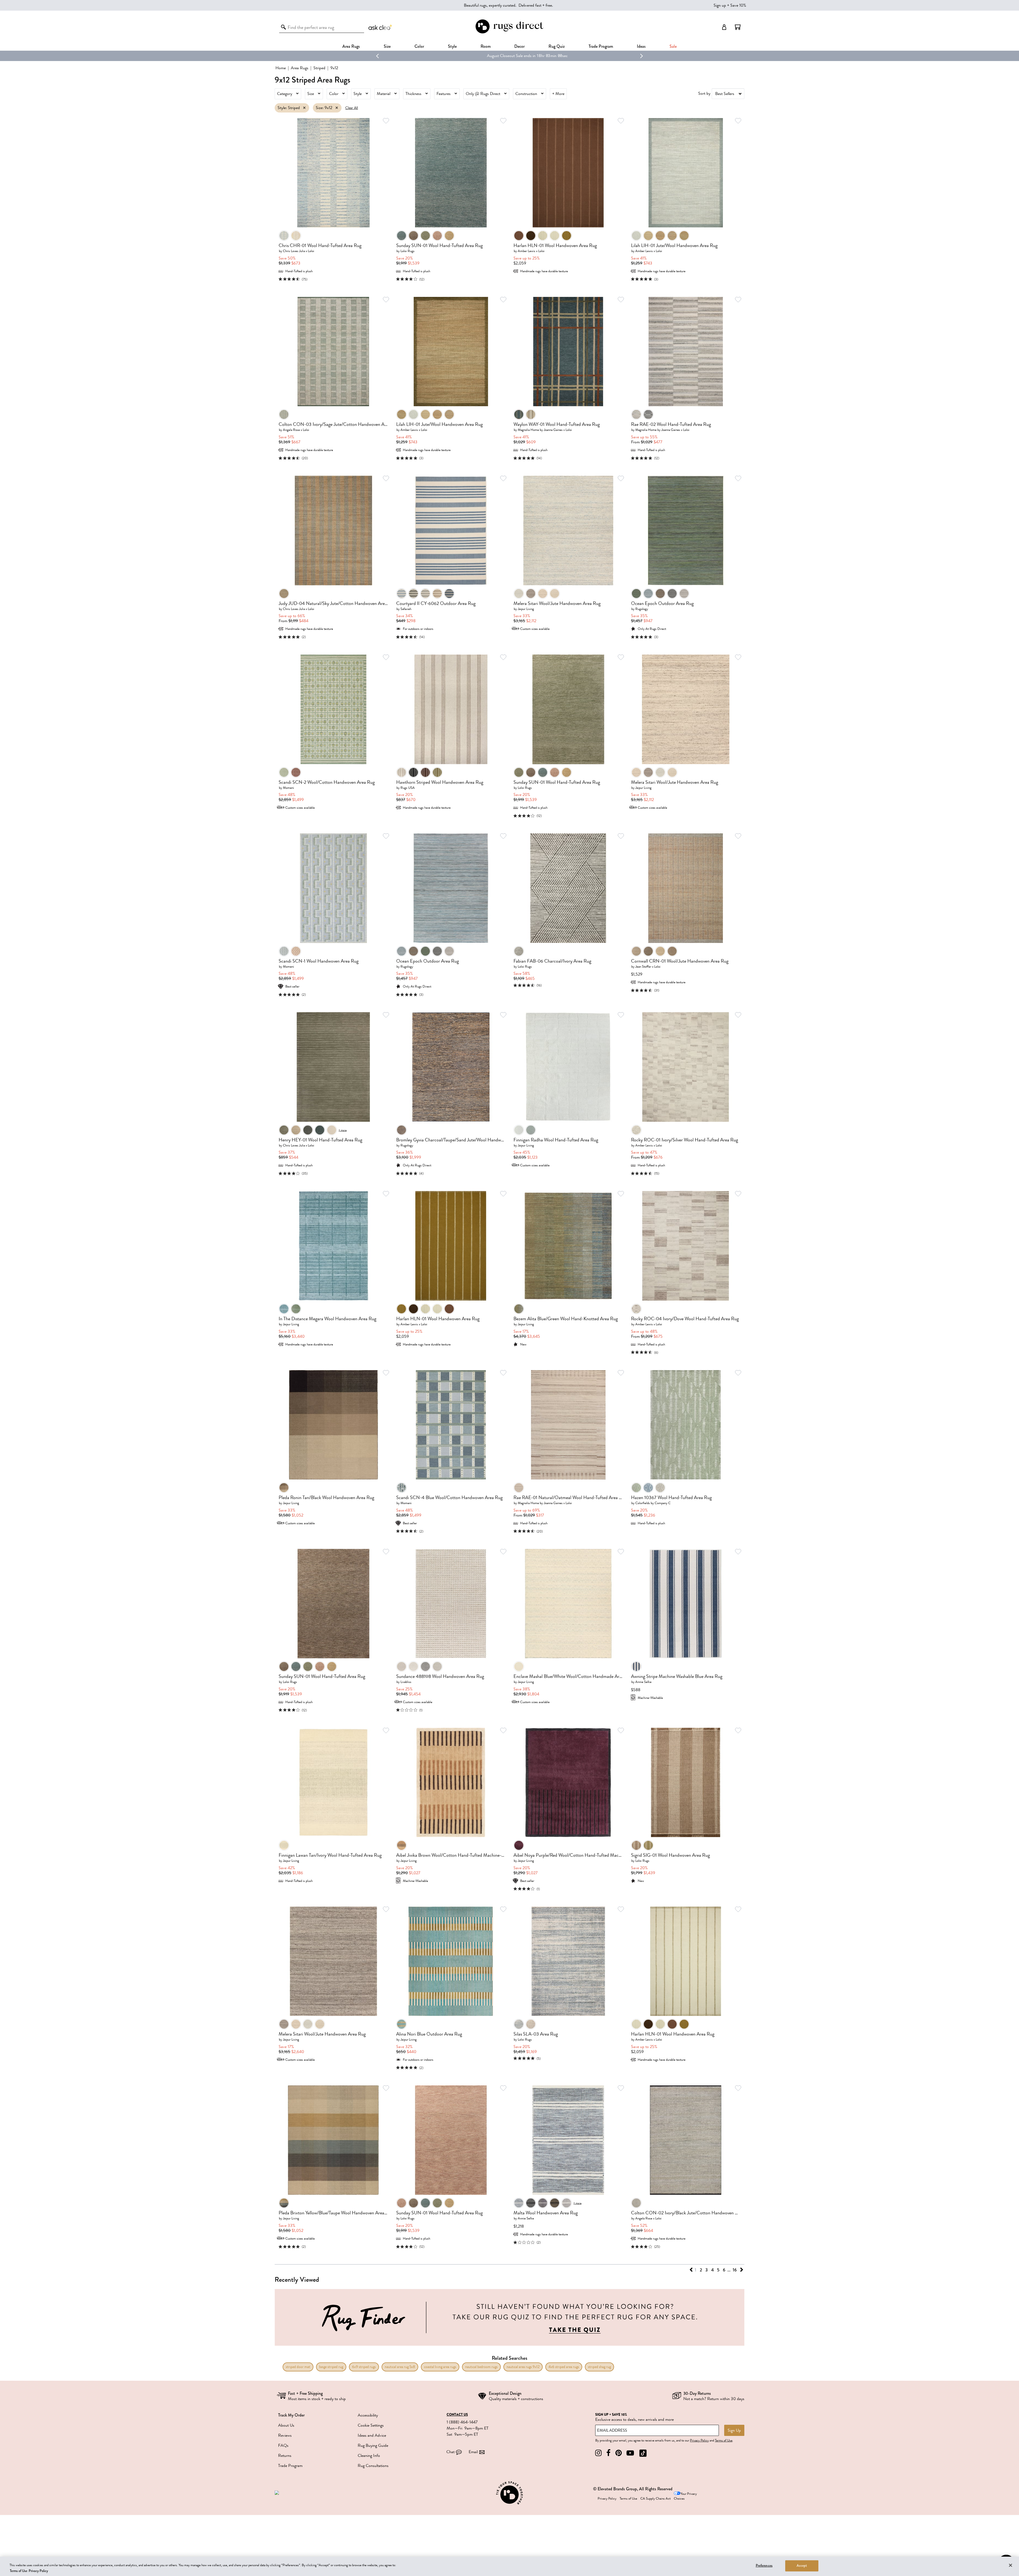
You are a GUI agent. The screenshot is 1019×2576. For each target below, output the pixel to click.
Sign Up (734, 2430)
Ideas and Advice (372, 2435)
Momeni (288, 788)
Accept (802, 2566)
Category (285, 94)
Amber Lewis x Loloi (531, 251)
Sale (673, 46)
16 (735, 2270)
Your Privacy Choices (685, 2496)
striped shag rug (599, 2367)
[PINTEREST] (619, 2453)
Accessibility (368, 2415)
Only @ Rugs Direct (483, 94)
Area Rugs (351, 46)
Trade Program (601, 46)
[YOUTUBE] (630, 2453)
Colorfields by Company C (653, 1503)
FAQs (283, 2445)
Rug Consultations (373, 2466)
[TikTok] (643, 2453)
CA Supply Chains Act (655, 2499)
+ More (558, 94)
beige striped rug (331, 2367)
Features (444, 94)
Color (334, 94)
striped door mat (298, 2367)
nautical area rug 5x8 (400, 2367)
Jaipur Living (526, 609)
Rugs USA (408, 788)
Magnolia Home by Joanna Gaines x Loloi (545, 430)
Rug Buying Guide (373, 2445)
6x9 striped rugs (364, 2367)
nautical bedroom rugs (481, 2367)
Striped (319, 68)
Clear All (352, 108)
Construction (526, 94)
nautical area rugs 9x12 (523, 2367)
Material (384, 94)
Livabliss (406, 1682)
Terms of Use (724, 2440)
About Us (286, 2425)
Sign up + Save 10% (730, 5)
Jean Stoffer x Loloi (648, 966)
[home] (509, 33)
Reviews (285, 2435)
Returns (285, 2456)
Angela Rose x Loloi (296, 430)
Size (311, 94)
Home (281, 68)
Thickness (413, 94)
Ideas (641, 46)
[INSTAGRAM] (598, 2453)
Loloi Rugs (407, 251)
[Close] (1011, 2565)
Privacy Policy (699, 2440)
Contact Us (457, 2415)
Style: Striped (289, 108)
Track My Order (291, 2415)
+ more (343, 1130)
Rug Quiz (557, 46)
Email (473, 2452)
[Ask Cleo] (381, 27)
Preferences (764, 2566)
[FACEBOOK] (608, 2453)
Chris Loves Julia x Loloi (299, 251)
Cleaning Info (369, 2456)
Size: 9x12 (324, 108)
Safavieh (406, 609)
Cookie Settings (371, 2425)
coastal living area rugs (440, 2367)
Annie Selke (643, 1682)
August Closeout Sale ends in (492, 56)
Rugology (642, 609)
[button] (738, 27)
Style (452, 46)
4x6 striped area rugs (564, 2367)
